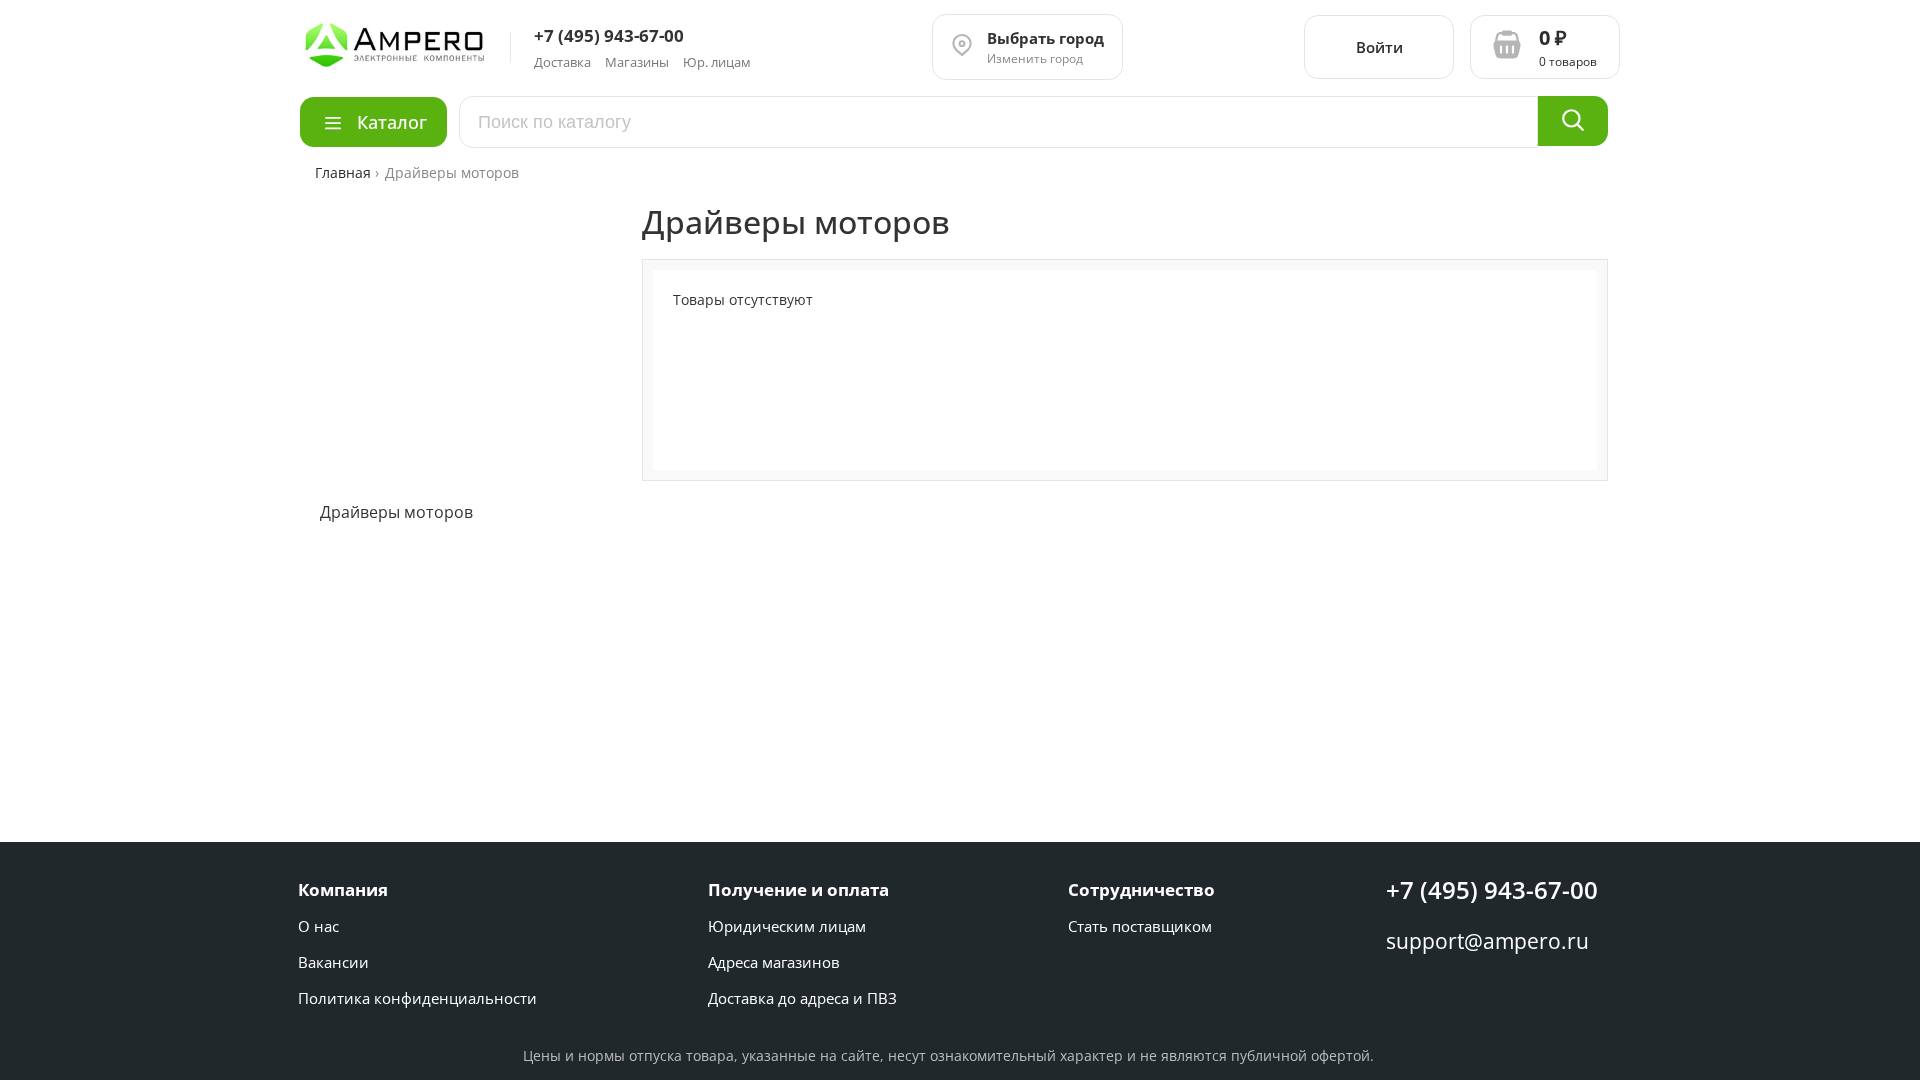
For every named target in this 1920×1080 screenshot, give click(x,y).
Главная (345, 172)
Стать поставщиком (1140, 926)
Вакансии (333, 962)
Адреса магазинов (774, 962)
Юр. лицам (717, 62)
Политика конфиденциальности (417, 998)
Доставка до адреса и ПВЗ (802, 998)
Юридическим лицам (787, 926)
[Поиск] (1573, 121)
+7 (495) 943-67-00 (1492, 889)
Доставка (562, 62)
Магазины (637, 62)
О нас (318, 926)
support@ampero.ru (1487, 941)
